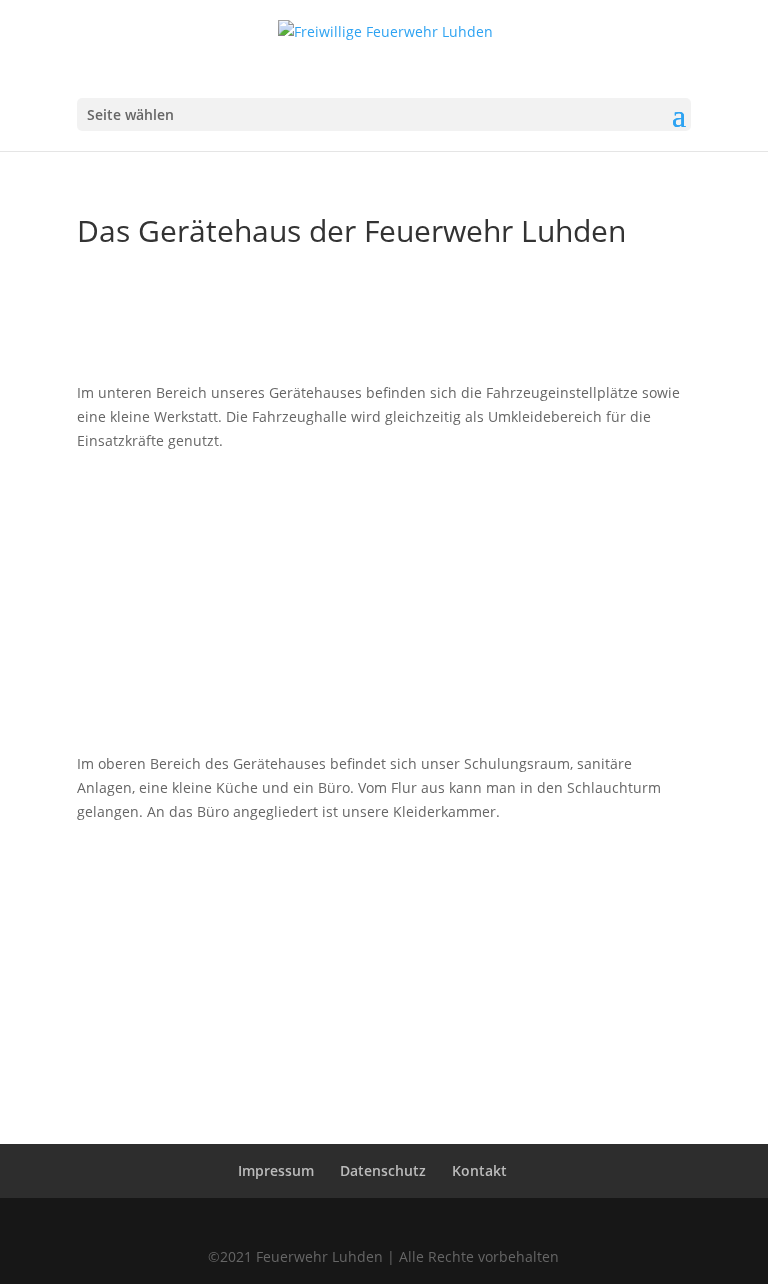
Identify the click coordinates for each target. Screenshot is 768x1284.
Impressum (276, 1170)
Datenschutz (383, 1170)
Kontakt (479, 1170)
